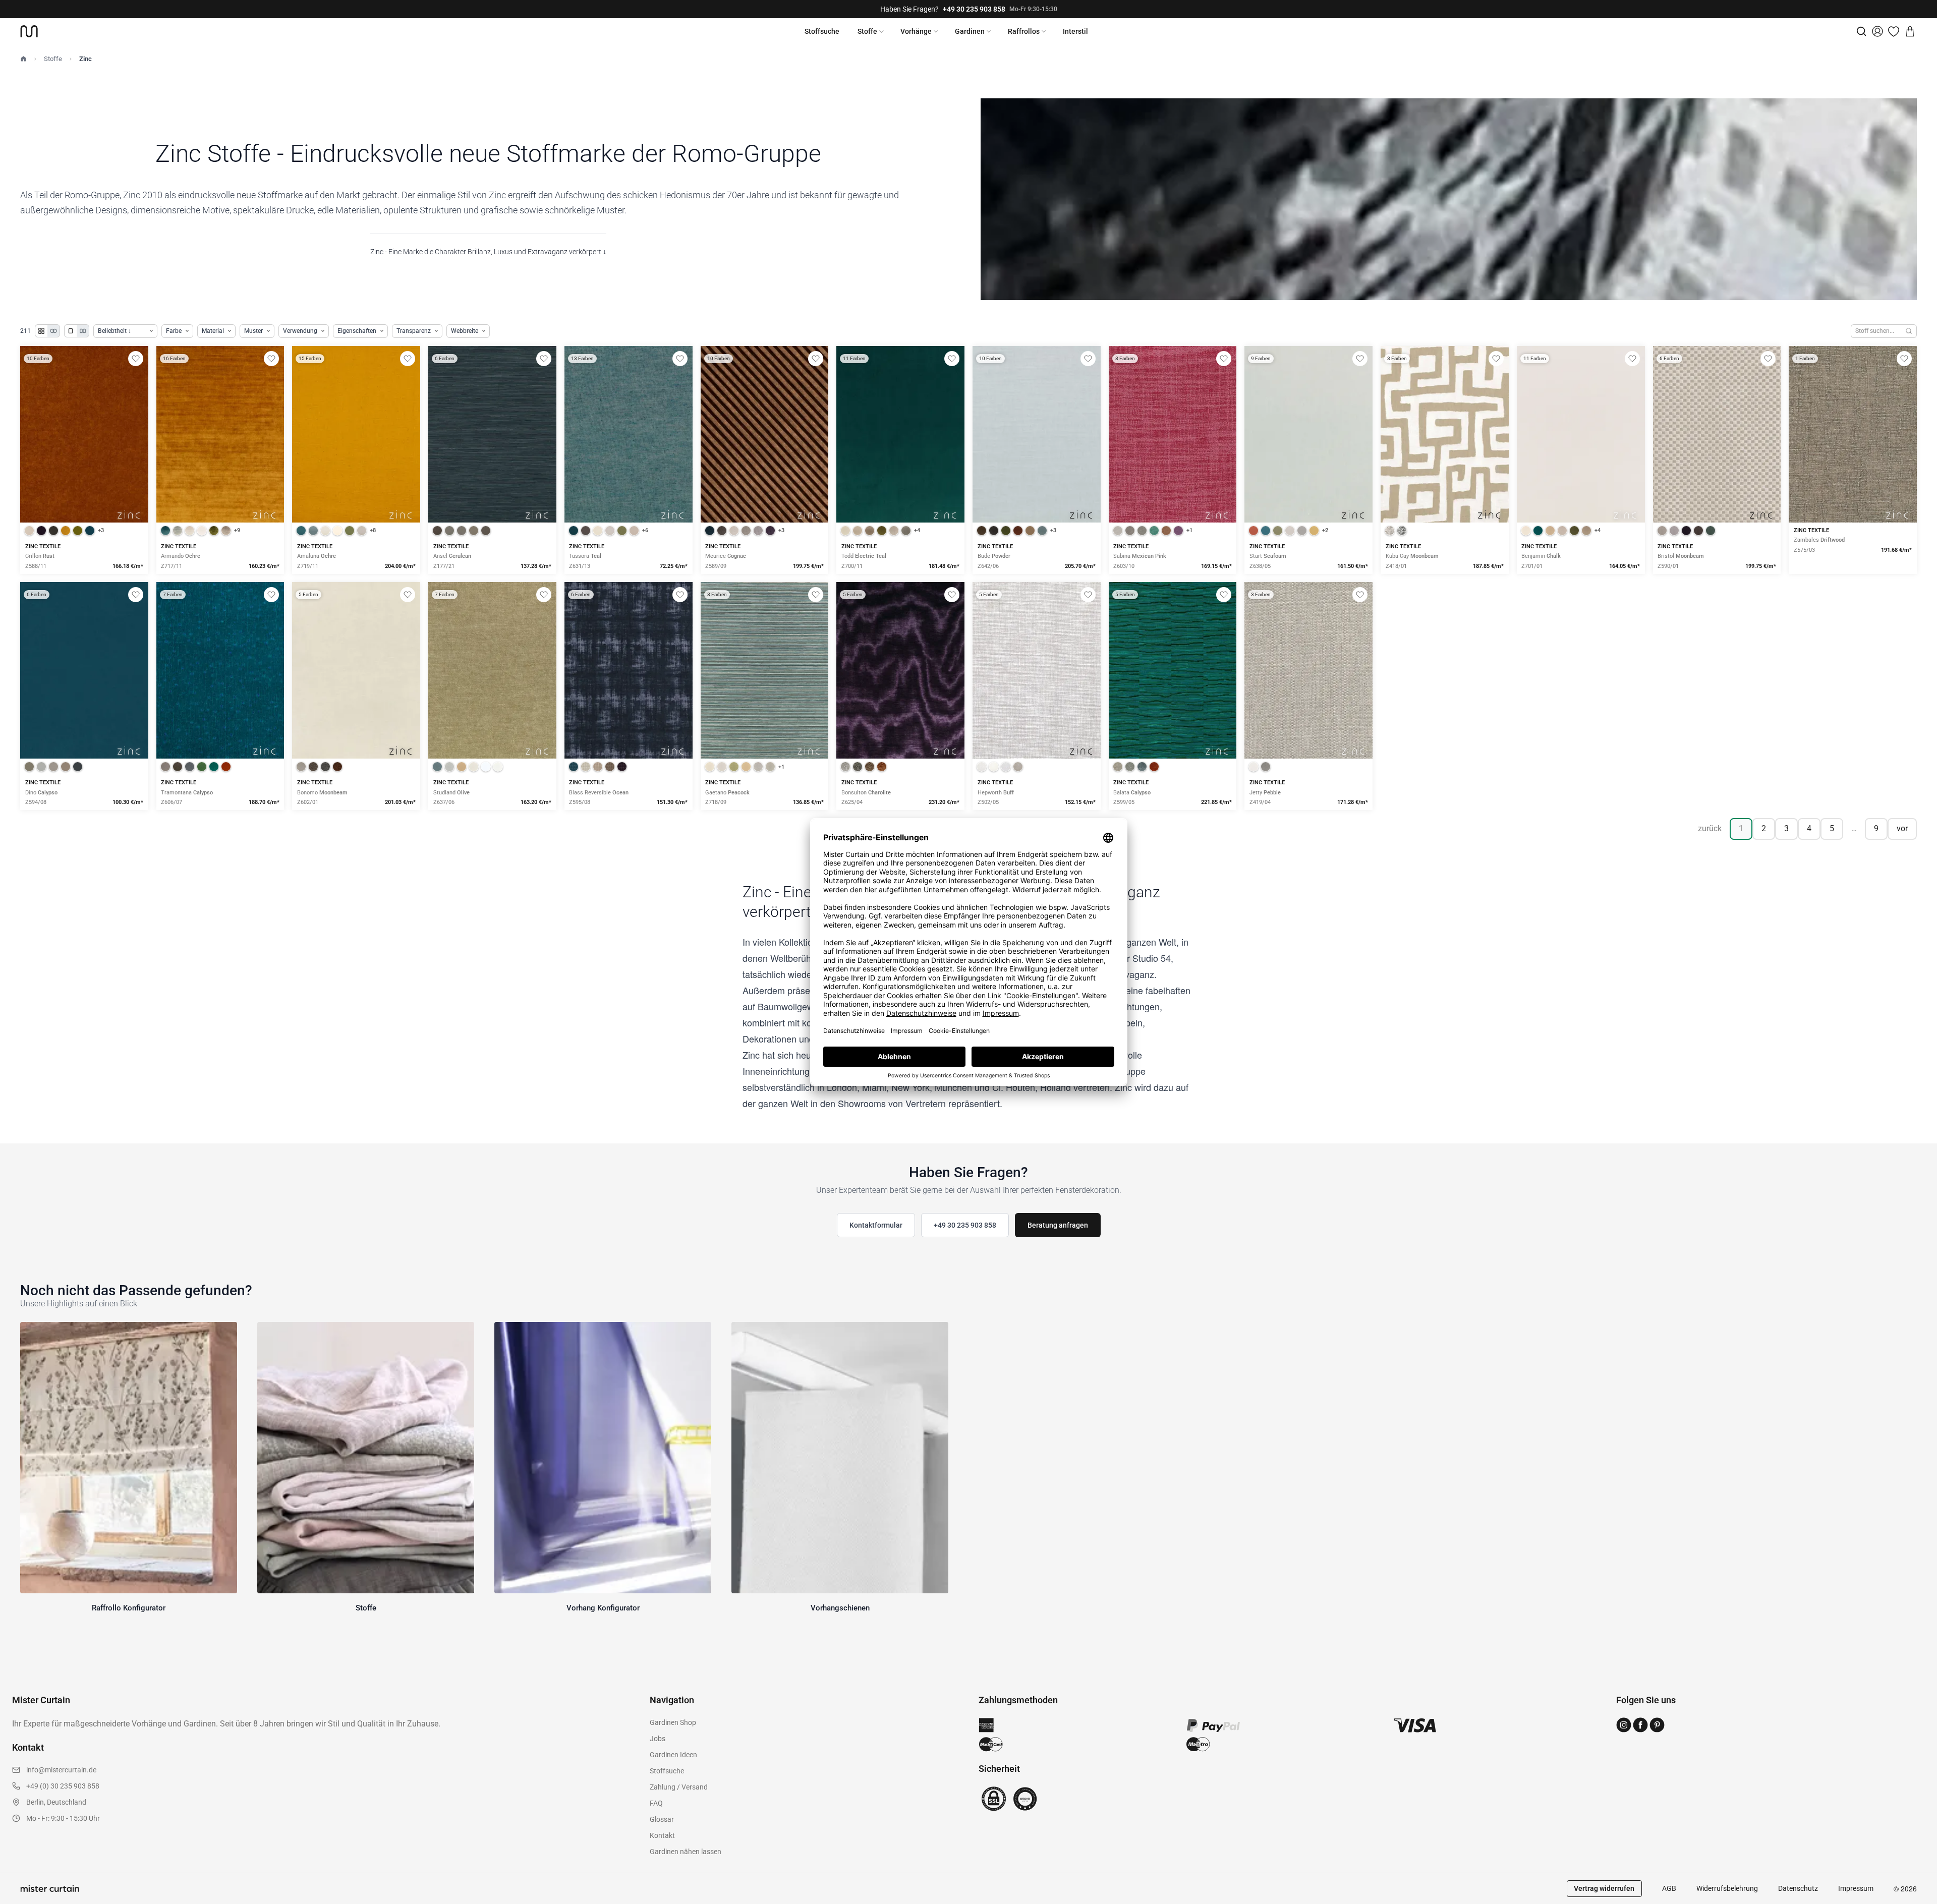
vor (1902, 828)
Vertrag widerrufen (1604, 1888)
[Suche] (1861, 31)
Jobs (658, 1739)
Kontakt (662, 1835)
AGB (1669, 1888)
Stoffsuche (822, 31)
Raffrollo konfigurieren (220, 469)
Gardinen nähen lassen (686, 1852)
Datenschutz (1798, 1888)
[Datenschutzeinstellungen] (21, 1899)
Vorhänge (916, 31)
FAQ (656, 1803)
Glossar (662, 1819)
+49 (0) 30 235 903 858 (63, 1786)
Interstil (1075, 31)
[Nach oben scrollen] (1916, 1903)
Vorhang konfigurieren (84, 469)
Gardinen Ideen (673, 1755)
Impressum (1856, 1888)
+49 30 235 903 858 (974, 9)
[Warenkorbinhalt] (1910, 31)
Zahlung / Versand (679, 1787)
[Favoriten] (1894, 31)
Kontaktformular (876, 1225)
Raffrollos (1024, 31)
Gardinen (970, 31)
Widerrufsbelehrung (1727, 1888)
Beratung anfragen (1058, 1225)
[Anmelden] (1877, 31)
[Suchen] (1909, 331)
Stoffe (867, 31)
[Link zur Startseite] (29, 31)
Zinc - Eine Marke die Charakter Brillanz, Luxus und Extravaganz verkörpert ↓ (488, 252)
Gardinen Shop (673, 1722)
